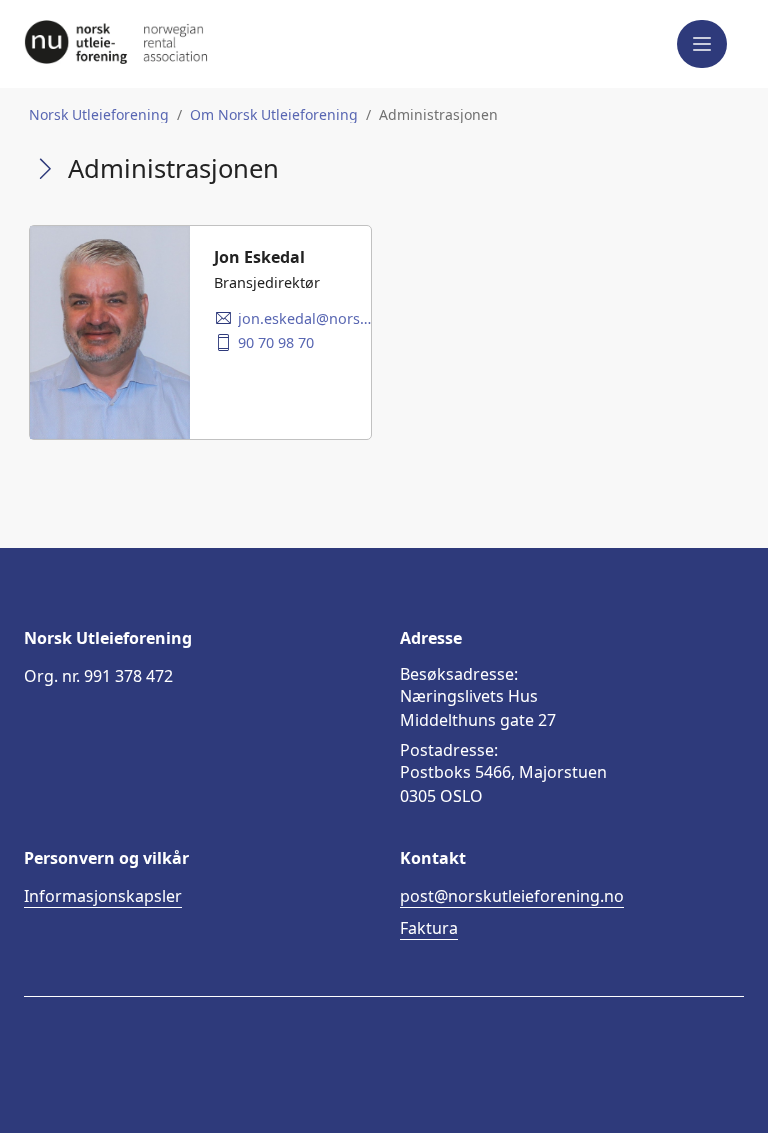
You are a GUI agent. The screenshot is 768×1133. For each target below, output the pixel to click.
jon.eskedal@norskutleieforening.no (304, 319)
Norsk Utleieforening (99, 115)
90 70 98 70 (276, 343)
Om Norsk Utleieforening (274, 115)
